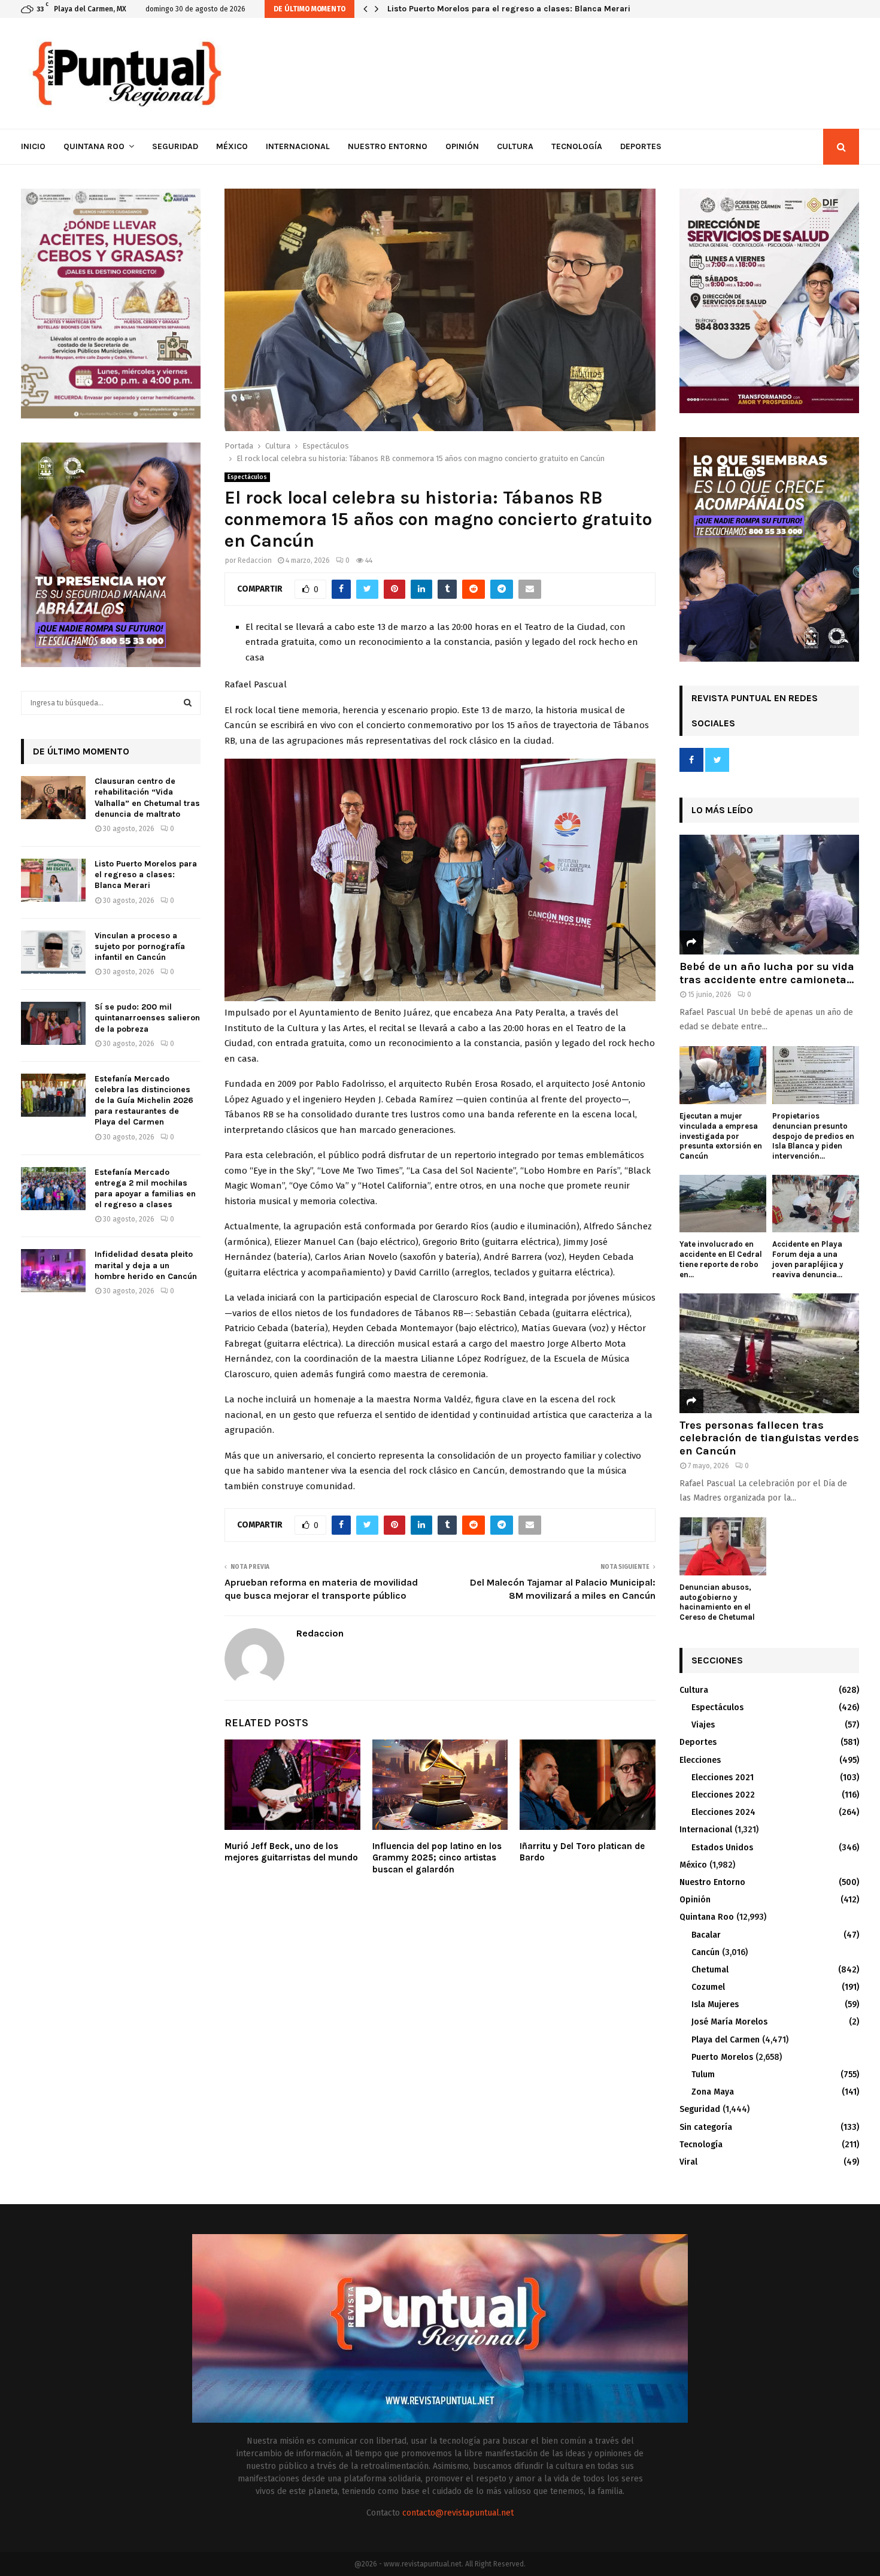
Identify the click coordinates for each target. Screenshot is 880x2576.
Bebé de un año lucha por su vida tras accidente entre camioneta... (767, 973)
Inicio (33, 146)
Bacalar (706, 1935)
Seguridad (175, 146)
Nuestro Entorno (388, 146)
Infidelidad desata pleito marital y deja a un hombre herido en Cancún (146, 1265)
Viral (688, 2162)
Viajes (703, 1725)
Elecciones (700, 1760)
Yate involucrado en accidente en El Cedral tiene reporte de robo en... (721, 1259)
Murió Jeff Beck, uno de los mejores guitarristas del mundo (291, 1852)
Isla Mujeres (715, 2004)
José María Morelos (729, 2022)
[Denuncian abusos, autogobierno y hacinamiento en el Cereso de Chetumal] (723, 1546)
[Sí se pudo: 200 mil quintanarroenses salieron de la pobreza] (53, 1023)
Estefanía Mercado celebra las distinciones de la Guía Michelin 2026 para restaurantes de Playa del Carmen (144, 1101)
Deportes (641, 146)
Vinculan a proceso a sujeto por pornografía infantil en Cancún (512, 9)
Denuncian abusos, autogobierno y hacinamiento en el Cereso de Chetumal (717, 1602)
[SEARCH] (188, 703)
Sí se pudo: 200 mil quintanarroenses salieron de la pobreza (147, 1018)
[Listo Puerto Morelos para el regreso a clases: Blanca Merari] (53, 880)
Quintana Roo (94, 146)
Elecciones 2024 (723, 1812)
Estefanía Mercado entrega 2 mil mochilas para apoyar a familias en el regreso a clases (145, 1189)
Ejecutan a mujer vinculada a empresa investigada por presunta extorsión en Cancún (721, 1136)
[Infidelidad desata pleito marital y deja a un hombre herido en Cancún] (53, 1271)
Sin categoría (706, 2127)
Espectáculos (247, 477)
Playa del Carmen (726, 2040)
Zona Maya (713, 2092)
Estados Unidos (722, 1848)
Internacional (298, 146)
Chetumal (710, 1970)
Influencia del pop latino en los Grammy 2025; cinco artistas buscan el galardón (437, 1858)
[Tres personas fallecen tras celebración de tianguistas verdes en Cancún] (769, 1353)
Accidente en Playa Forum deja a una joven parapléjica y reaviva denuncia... (808, 1259)
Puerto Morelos (722, 2057)
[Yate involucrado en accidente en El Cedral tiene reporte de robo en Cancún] (723, 1204)
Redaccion (255, 560)
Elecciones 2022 (723, 1795)
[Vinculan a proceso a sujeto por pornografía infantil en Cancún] (53, 952)
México (232, 146)
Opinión (462, 146)
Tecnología (577, 146)
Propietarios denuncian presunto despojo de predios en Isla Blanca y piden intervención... (813, 1136)
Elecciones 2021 (723, 1778)
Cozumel (708, 1987)
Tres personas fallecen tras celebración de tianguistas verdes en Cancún (769, 1438)
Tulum (703, 2075)
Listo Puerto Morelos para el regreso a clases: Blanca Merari (146, 875)
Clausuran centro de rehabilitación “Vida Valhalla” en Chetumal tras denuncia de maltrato (147, 798)
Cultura (515, 146)
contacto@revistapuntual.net (458, 2513)
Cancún (705, 1952)
